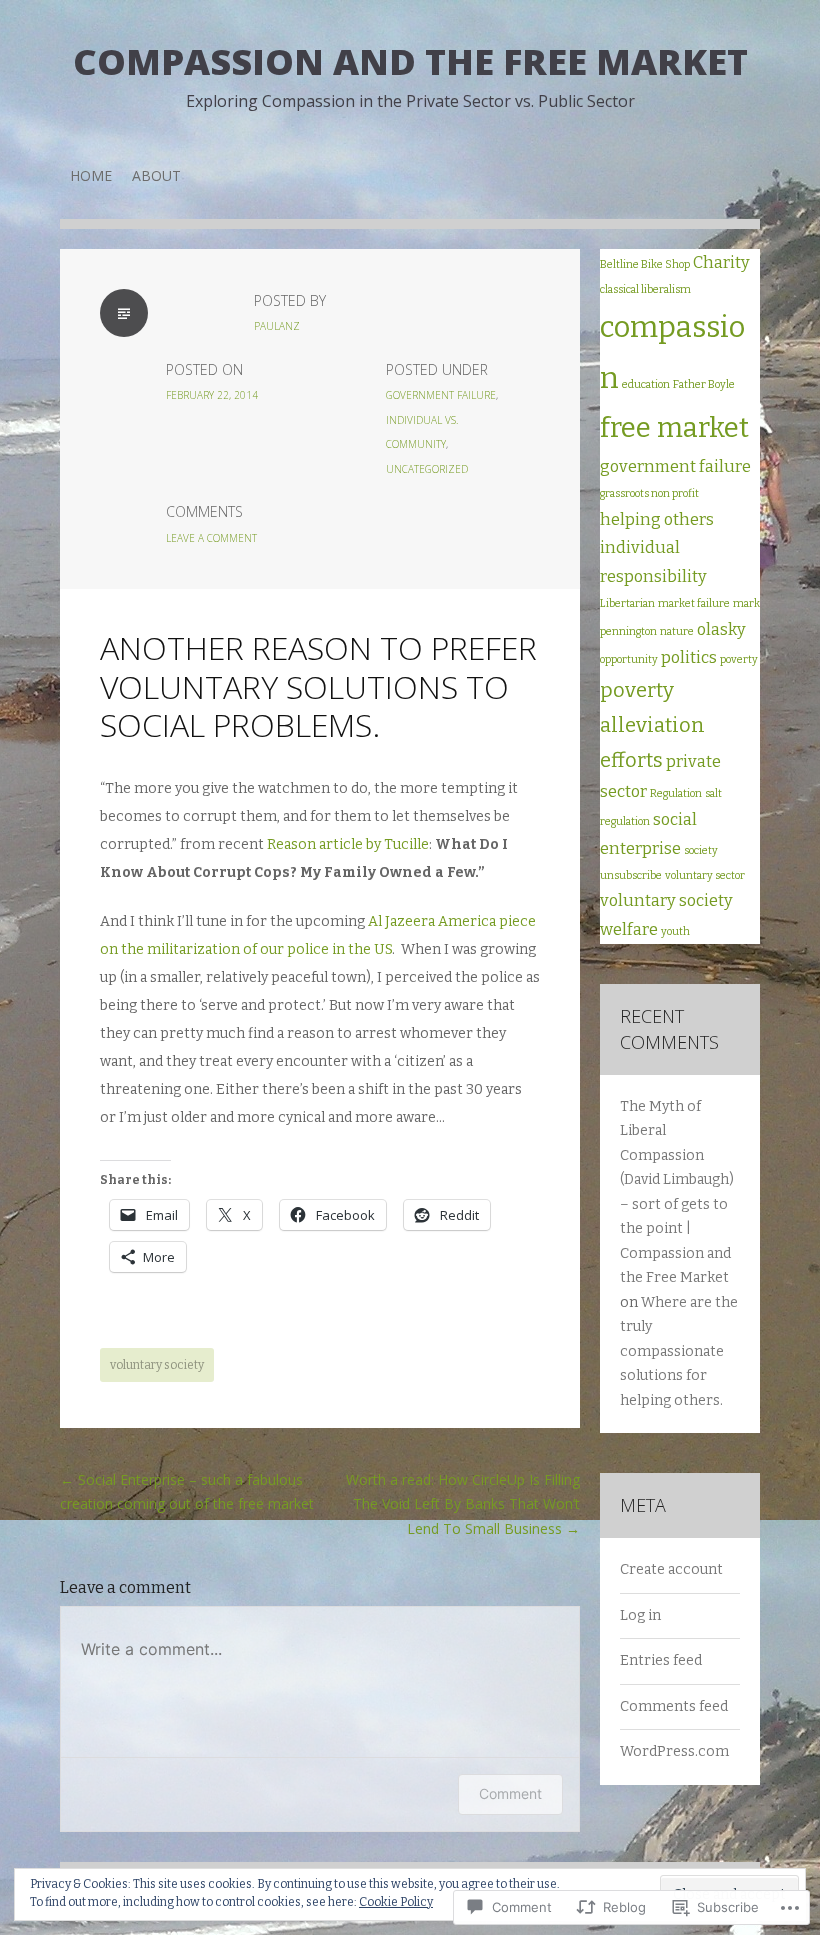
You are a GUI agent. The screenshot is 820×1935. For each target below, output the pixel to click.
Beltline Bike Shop (645, 264)
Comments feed (674, 1706)
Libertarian (627, 603)
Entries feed (661, 1660)
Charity (721, 262)
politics (689, 657)
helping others (657, 519)
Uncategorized (427, 469)
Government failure (441, 395)
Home (91, 175)
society (701, 850)
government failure (675, 466)
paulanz (277, 326)
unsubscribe (631, 875)
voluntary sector (705, 875)
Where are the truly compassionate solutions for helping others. (679, 1351)
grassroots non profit (649, 493)
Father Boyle (704, 384)
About (156, 175)
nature (677, 631)
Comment (510, 1793)
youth (675, 931)
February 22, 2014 (212, 395)
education (646, 384)
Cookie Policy (396, 1902)
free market (674, 427)
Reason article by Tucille (348, 844)
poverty (739, 659)
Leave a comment (211, 538)
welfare (629, 929)
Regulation (676, 793)
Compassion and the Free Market (410, 61)
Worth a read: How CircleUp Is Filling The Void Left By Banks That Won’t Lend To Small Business (463, 1504)
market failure (694, 603)
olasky (721, 629)
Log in (640, 1615)
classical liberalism (645, 289)
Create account (671, 1569)
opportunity (629, 659)
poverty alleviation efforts (652, 725)
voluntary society (157, 1365)
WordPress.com (674, 1751)
